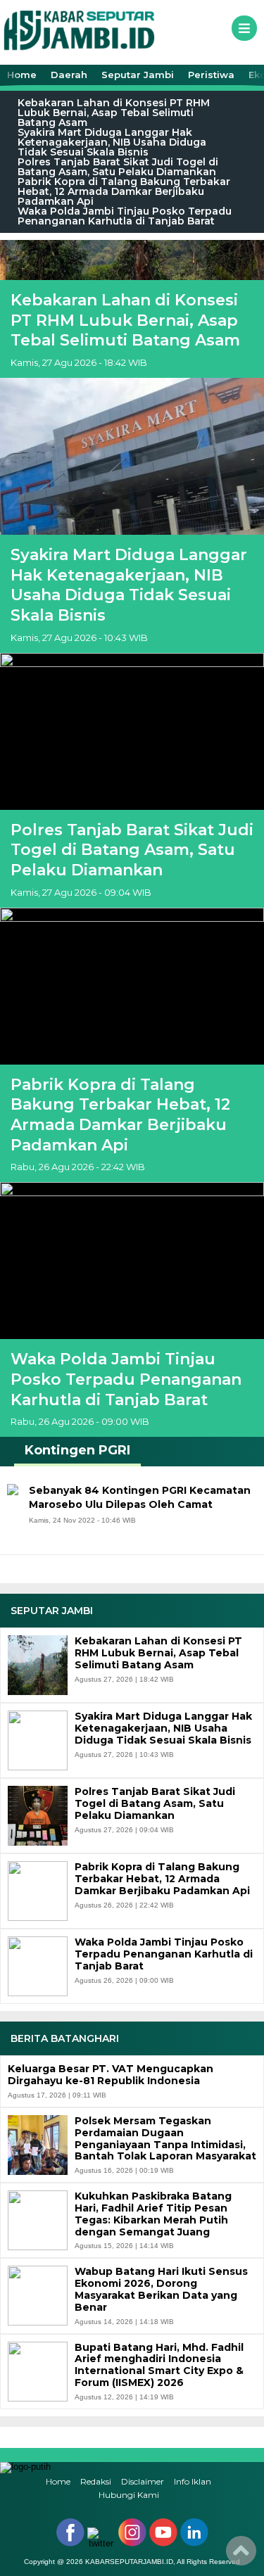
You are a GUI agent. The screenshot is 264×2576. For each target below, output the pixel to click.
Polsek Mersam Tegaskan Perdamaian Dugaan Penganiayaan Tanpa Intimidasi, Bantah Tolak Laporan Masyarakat (165, 2139)
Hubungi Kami (129, 2495)
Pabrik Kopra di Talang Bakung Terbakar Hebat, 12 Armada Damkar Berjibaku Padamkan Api (124, 191)
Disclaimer (143, 2481)
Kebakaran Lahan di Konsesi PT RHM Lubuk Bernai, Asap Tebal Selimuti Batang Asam (114, 113)
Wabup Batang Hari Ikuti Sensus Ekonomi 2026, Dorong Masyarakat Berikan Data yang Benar (161, 2289)
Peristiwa (211, 75)
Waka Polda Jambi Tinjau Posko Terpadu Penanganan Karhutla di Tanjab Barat (125, 216)
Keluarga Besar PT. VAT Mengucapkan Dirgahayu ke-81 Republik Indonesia (111, 2075)
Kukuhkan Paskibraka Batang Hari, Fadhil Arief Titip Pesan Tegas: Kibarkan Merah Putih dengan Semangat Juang (153, 2214)
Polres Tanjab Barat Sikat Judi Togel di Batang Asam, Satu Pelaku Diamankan (118, 167)
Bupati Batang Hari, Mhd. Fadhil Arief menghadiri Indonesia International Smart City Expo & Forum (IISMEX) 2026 (159, 2365)
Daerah (69, 75)
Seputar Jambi (138, 75)
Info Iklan (193, 2481)
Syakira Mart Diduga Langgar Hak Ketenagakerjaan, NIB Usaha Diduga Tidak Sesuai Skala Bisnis (112, 142)
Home (22, 75)
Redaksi (96, 2481)
